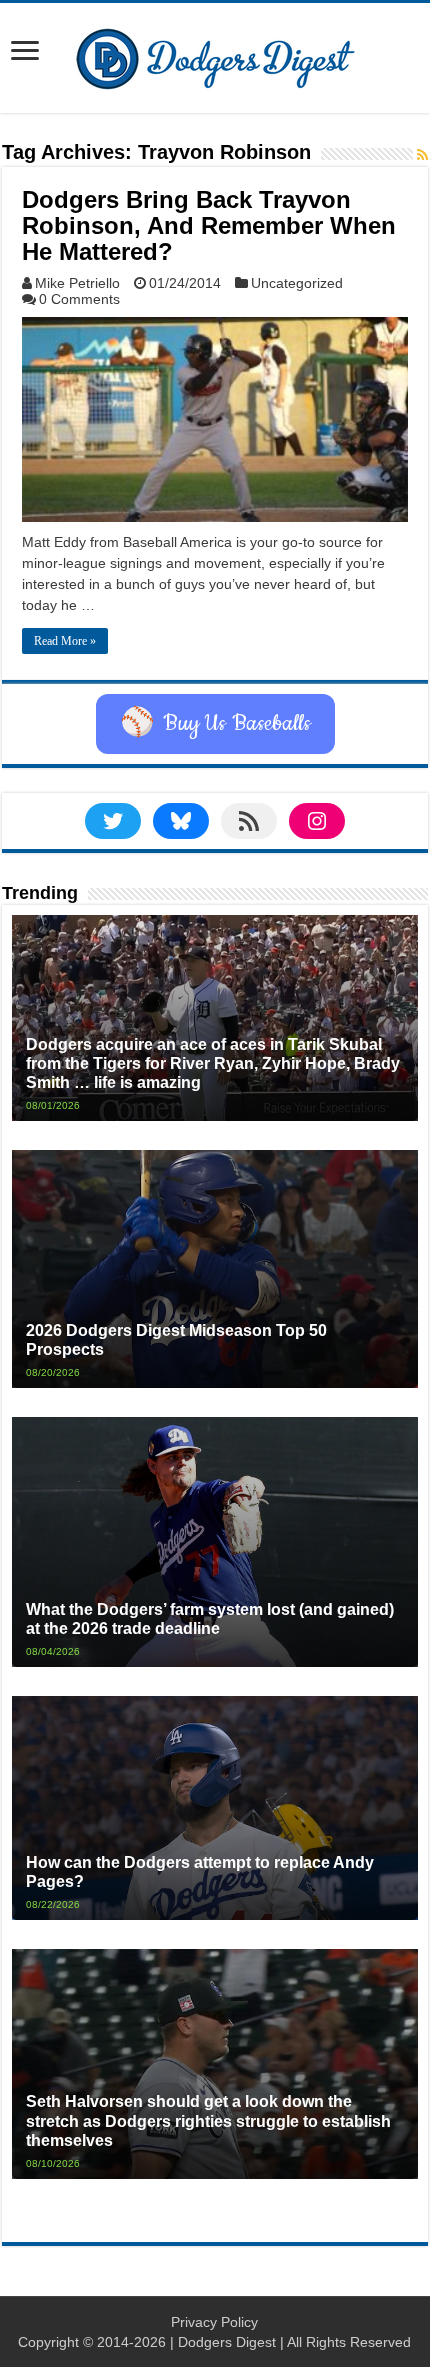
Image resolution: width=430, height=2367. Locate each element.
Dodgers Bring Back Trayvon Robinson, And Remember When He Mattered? (209, 225)
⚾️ (215, 724)
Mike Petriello (77, 283)
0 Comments (79, 299)
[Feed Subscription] (422, 155)
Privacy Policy (214, 2322)
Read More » (65, 641)
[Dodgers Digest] (215, 54)
